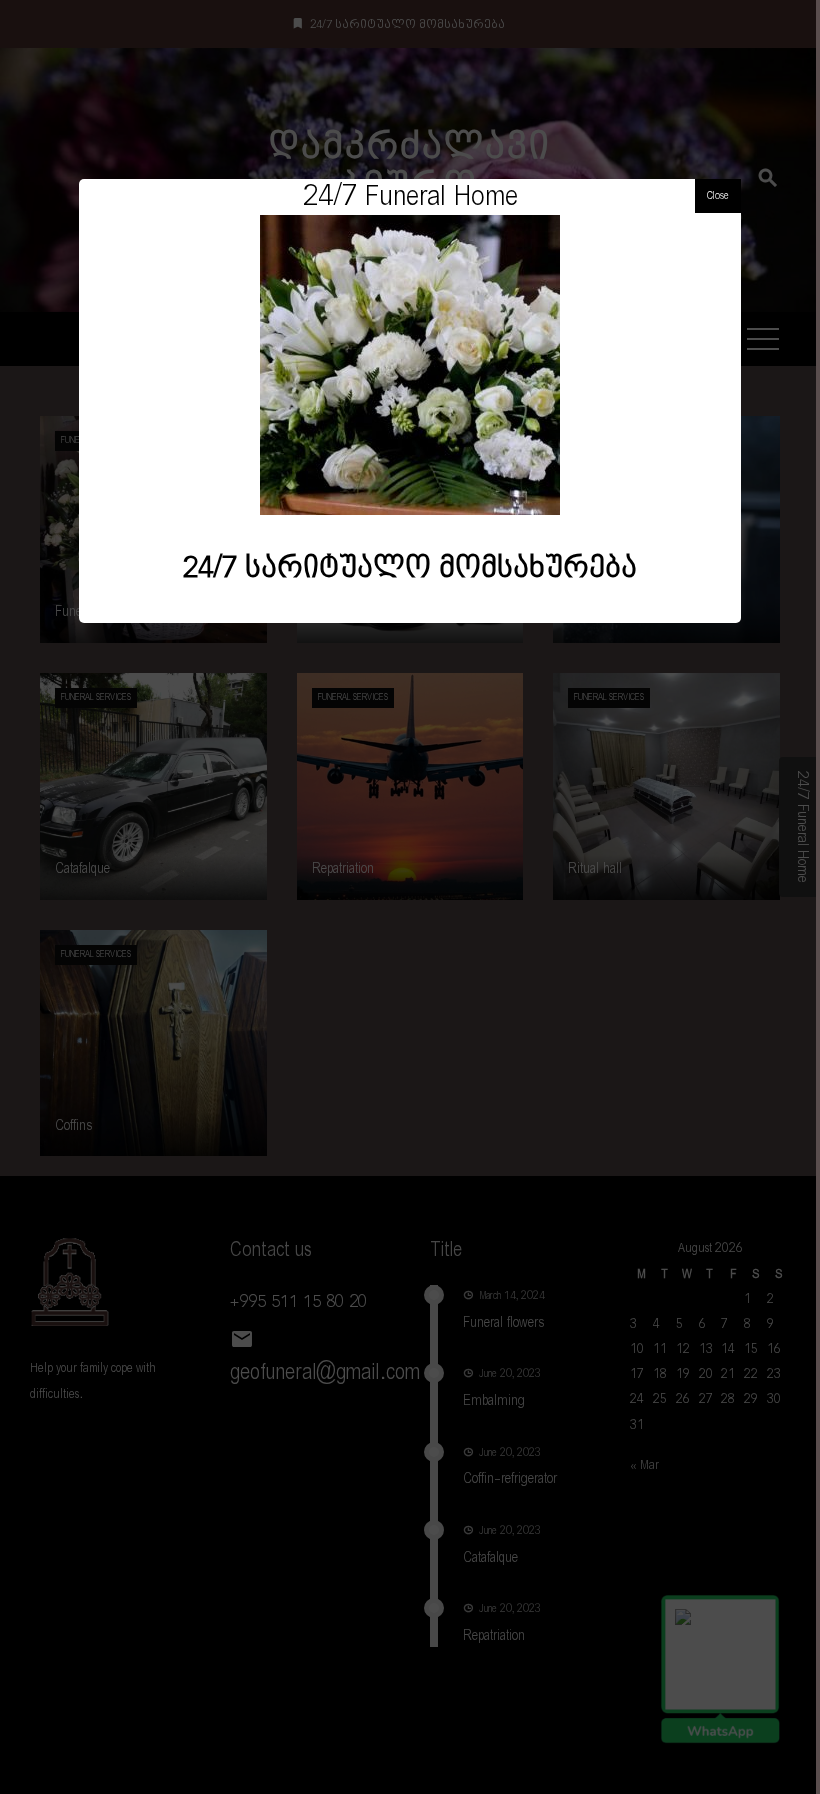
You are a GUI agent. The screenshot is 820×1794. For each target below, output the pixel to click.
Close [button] (718, 195)
